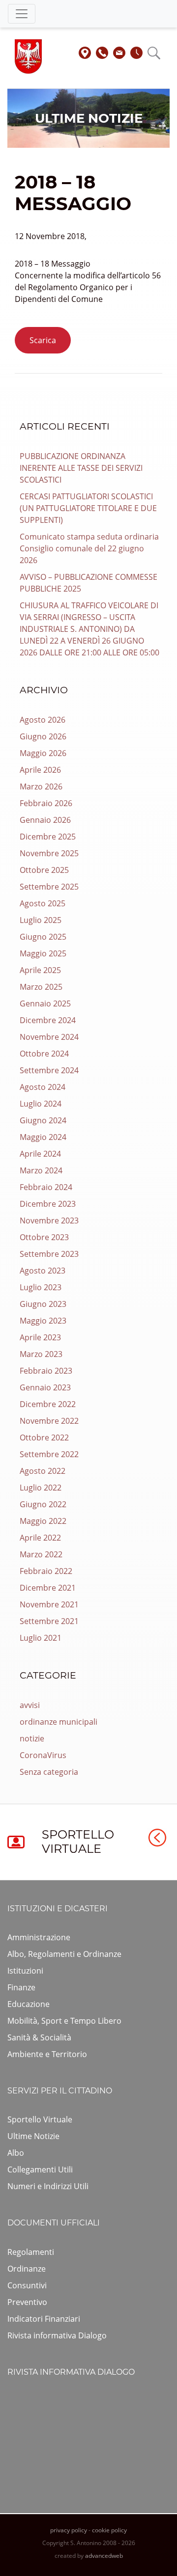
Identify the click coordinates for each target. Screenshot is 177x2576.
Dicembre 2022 (48, 1404)
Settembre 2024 (49, 1070)
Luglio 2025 (41, 920)
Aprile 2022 (40, 1538)
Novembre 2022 (49, 1421)
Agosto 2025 (43, 903)
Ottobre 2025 (44, 870)
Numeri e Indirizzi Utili (48, 2186)
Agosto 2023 (43, 1271)
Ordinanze (27, 2269)
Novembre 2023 (49, 1220)
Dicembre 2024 (48, 1020)
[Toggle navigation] (22, 14)
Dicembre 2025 (48, 837)
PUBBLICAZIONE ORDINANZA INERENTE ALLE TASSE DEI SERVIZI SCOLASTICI (81, 468)
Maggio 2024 (43, 1137)
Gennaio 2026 (45, 820)
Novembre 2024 (49, 1037)
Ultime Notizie (33, 2136)
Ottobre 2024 (44, 1054)
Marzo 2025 (41, 987)
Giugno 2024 (43, 1120)
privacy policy (69, 2530)
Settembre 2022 (49, 1454)
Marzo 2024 (41, 1170)
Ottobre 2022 (44, 1437)
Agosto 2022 (43, 1471)
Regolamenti (31, 2252)
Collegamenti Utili (40, 2169)
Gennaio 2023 (45, 1387)
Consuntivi (27, 2285)
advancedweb (104, 2556)
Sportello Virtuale (40, 2119)
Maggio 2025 (43, 953)
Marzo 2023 (41, 1354)
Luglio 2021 (41, 1638)
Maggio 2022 (43, 1521)
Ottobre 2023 (44, 1237)
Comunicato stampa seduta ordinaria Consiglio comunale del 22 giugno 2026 (89, 548)
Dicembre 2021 (48, 1588)
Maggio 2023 (43, 1321)
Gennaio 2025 (45, 1003)
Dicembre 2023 (48, 1204)
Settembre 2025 (49, 887)
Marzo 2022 (41, 1554)
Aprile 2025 (40, 970)
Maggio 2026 (43, 753)
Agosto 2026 (43, 720)
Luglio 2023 (41, 1287)
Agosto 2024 (43, 1087)
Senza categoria (49, 1772)
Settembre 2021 (49, 1621)
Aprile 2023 (40, 1337)
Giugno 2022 (43, 1504)
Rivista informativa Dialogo (57, 2335)
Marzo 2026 (41, 786)
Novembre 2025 (49, 853)
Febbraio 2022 (46, 1571)
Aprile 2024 (40, 1154)
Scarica (43, 340)
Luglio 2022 (41, 1488)
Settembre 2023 (49, 1254)
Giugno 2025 (43, 937)
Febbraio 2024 (46, 1187)
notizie (32, 1738)
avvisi (30, 1705)
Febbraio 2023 (46, 1371)
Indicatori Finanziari (44, 2319)
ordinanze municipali (59, 1722)
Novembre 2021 (49, 1604)
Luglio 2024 (41, 1104)
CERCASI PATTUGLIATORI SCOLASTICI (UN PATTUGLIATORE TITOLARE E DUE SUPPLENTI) (88, 508)
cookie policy (109, 2530)
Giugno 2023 (43, 1304)
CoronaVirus (43, 1755)
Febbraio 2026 (46, 803)
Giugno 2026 (43, 736)
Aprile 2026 (40, 770)
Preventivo (27, 2302)
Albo (16, 2153)
